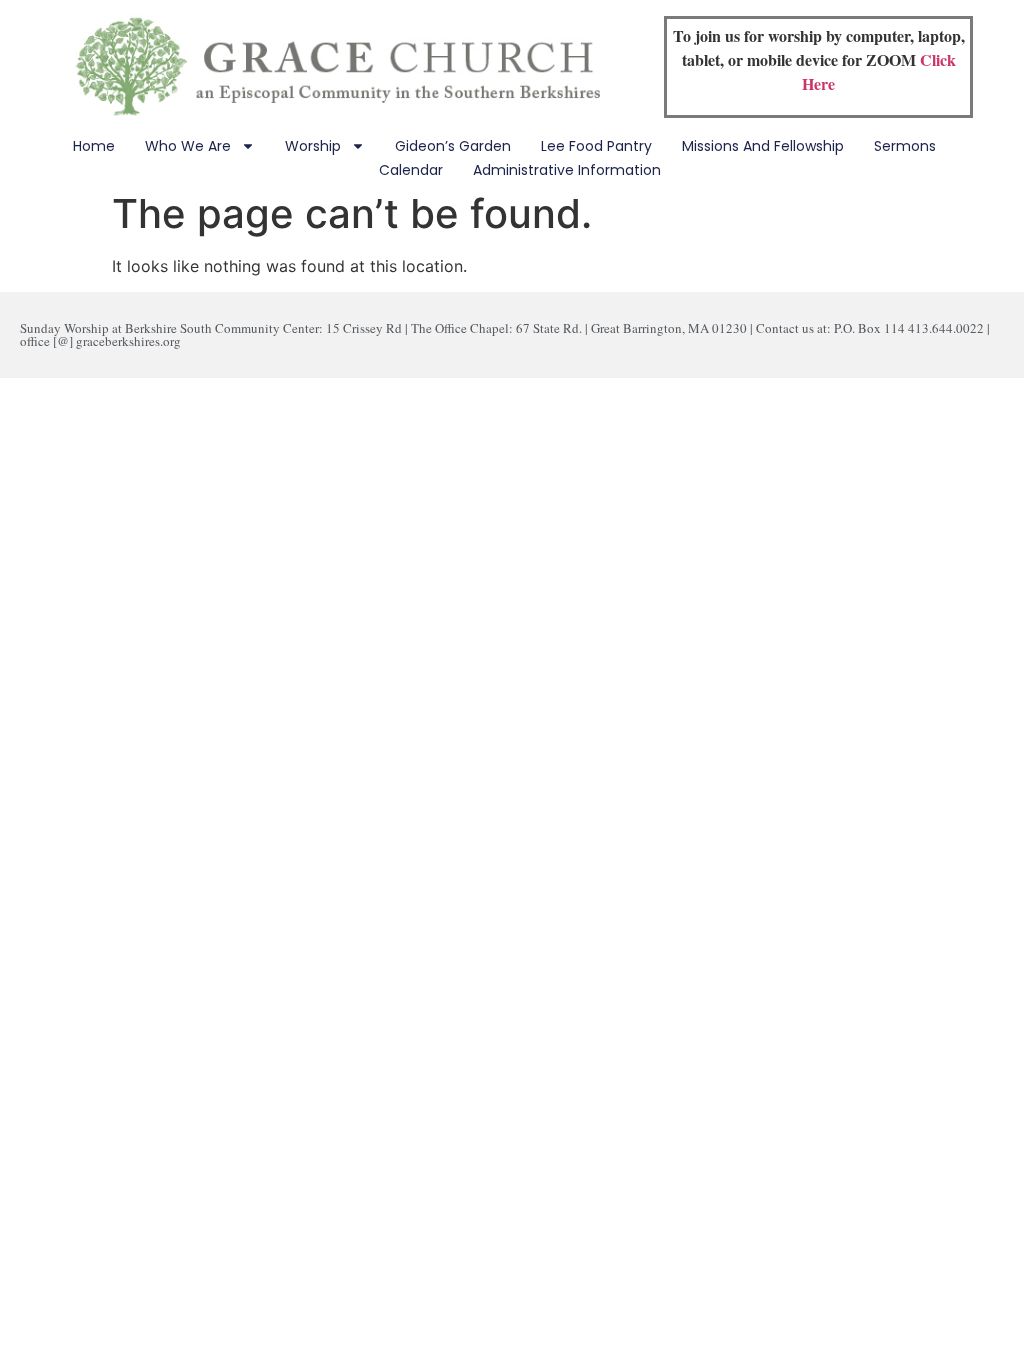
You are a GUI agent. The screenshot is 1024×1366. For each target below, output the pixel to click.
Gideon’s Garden (453, 146)
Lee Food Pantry (596, 146)
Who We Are (188, 146)
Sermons (905, 146)
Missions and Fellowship (763, 146)
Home (94, 146)
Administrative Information (567, 170)
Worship (313, 146)
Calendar (411, 170)
